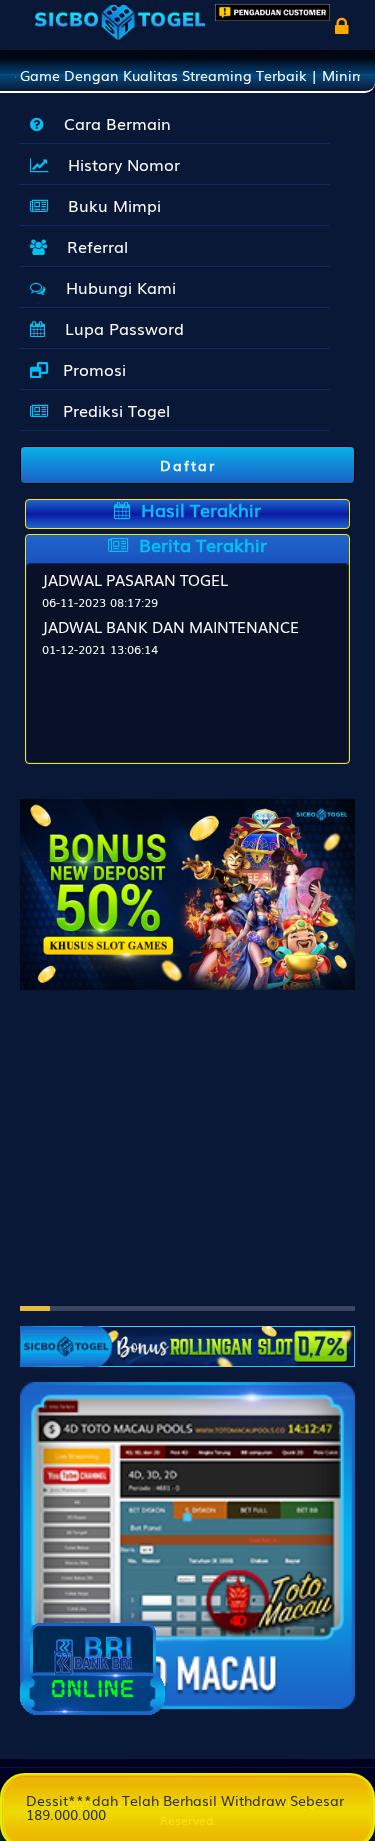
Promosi (92, 369)
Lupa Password (119, 328)
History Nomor (119, 164)
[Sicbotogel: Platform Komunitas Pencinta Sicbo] (187, 1337)
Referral (92, 246)
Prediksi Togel (114, 410)
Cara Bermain (112, 123)
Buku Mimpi (109, 205)
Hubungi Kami (116, 287)
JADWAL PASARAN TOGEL (135, 579)
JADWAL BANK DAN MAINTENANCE (170, 626)
